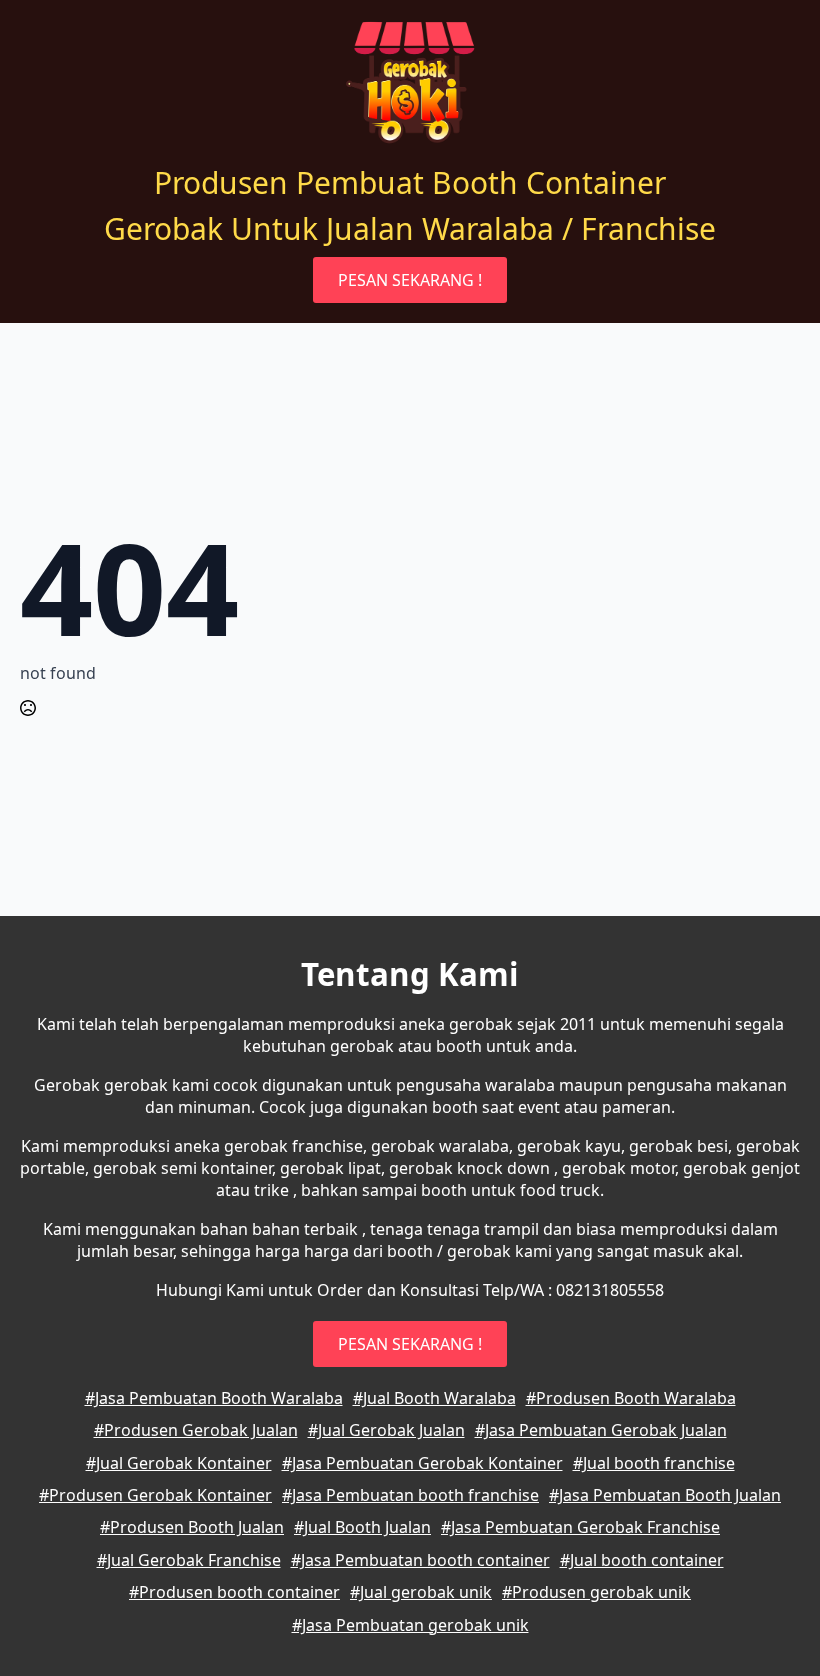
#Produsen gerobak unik (596, 1592)
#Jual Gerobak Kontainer (179, 1463)
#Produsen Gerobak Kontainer (155, 1495)
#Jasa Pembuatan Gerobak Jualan (601, 1430)
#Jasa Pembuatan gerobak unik (410, 1625)
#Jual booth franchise (654, 1463)
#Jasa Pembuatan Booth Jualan (665, 1495)
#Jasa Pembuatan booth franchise (410, 1495)
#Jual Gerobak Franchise (189, 1560)
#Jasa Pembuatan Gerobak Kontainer (422, 1463)
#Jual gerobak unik (421, 1592)
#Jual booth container (642, 1560)
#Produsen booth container (234, 1592)
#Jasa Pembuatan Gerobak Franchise (580, 1527)
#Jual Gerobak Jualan (386, 1430)
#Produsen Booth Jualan (192, 1527)
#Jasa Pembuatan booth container (420, 1560)
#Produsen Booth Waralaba (631, 1398)
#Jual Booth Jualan (362, 1527)
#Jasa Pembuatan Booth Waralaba (214, 1398)
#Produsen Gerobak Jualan (196, 1430)
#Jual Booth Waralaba (434, 1398)
